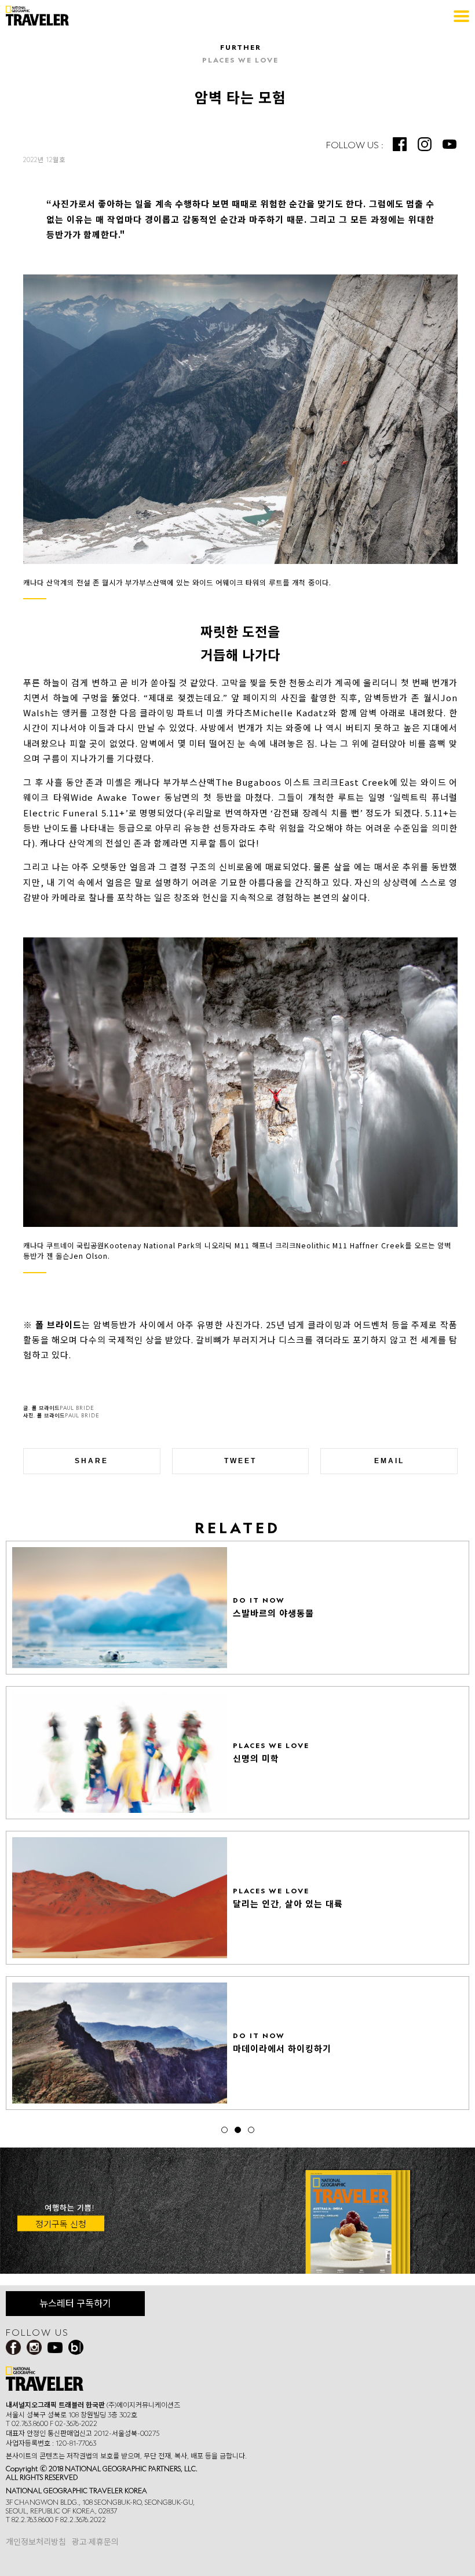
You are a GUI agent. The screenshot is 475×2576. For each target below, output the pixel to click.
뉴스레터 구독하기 (75, 2303)
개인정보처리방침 (36, 2542)
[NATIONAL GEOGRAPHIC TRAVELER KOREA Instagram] (425, 144)
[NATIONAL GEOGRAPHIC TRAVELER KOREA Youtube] (450, 144)
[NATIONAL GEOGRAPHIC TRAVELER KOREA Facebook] (400, 144)
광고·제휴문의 (95, 2542)
